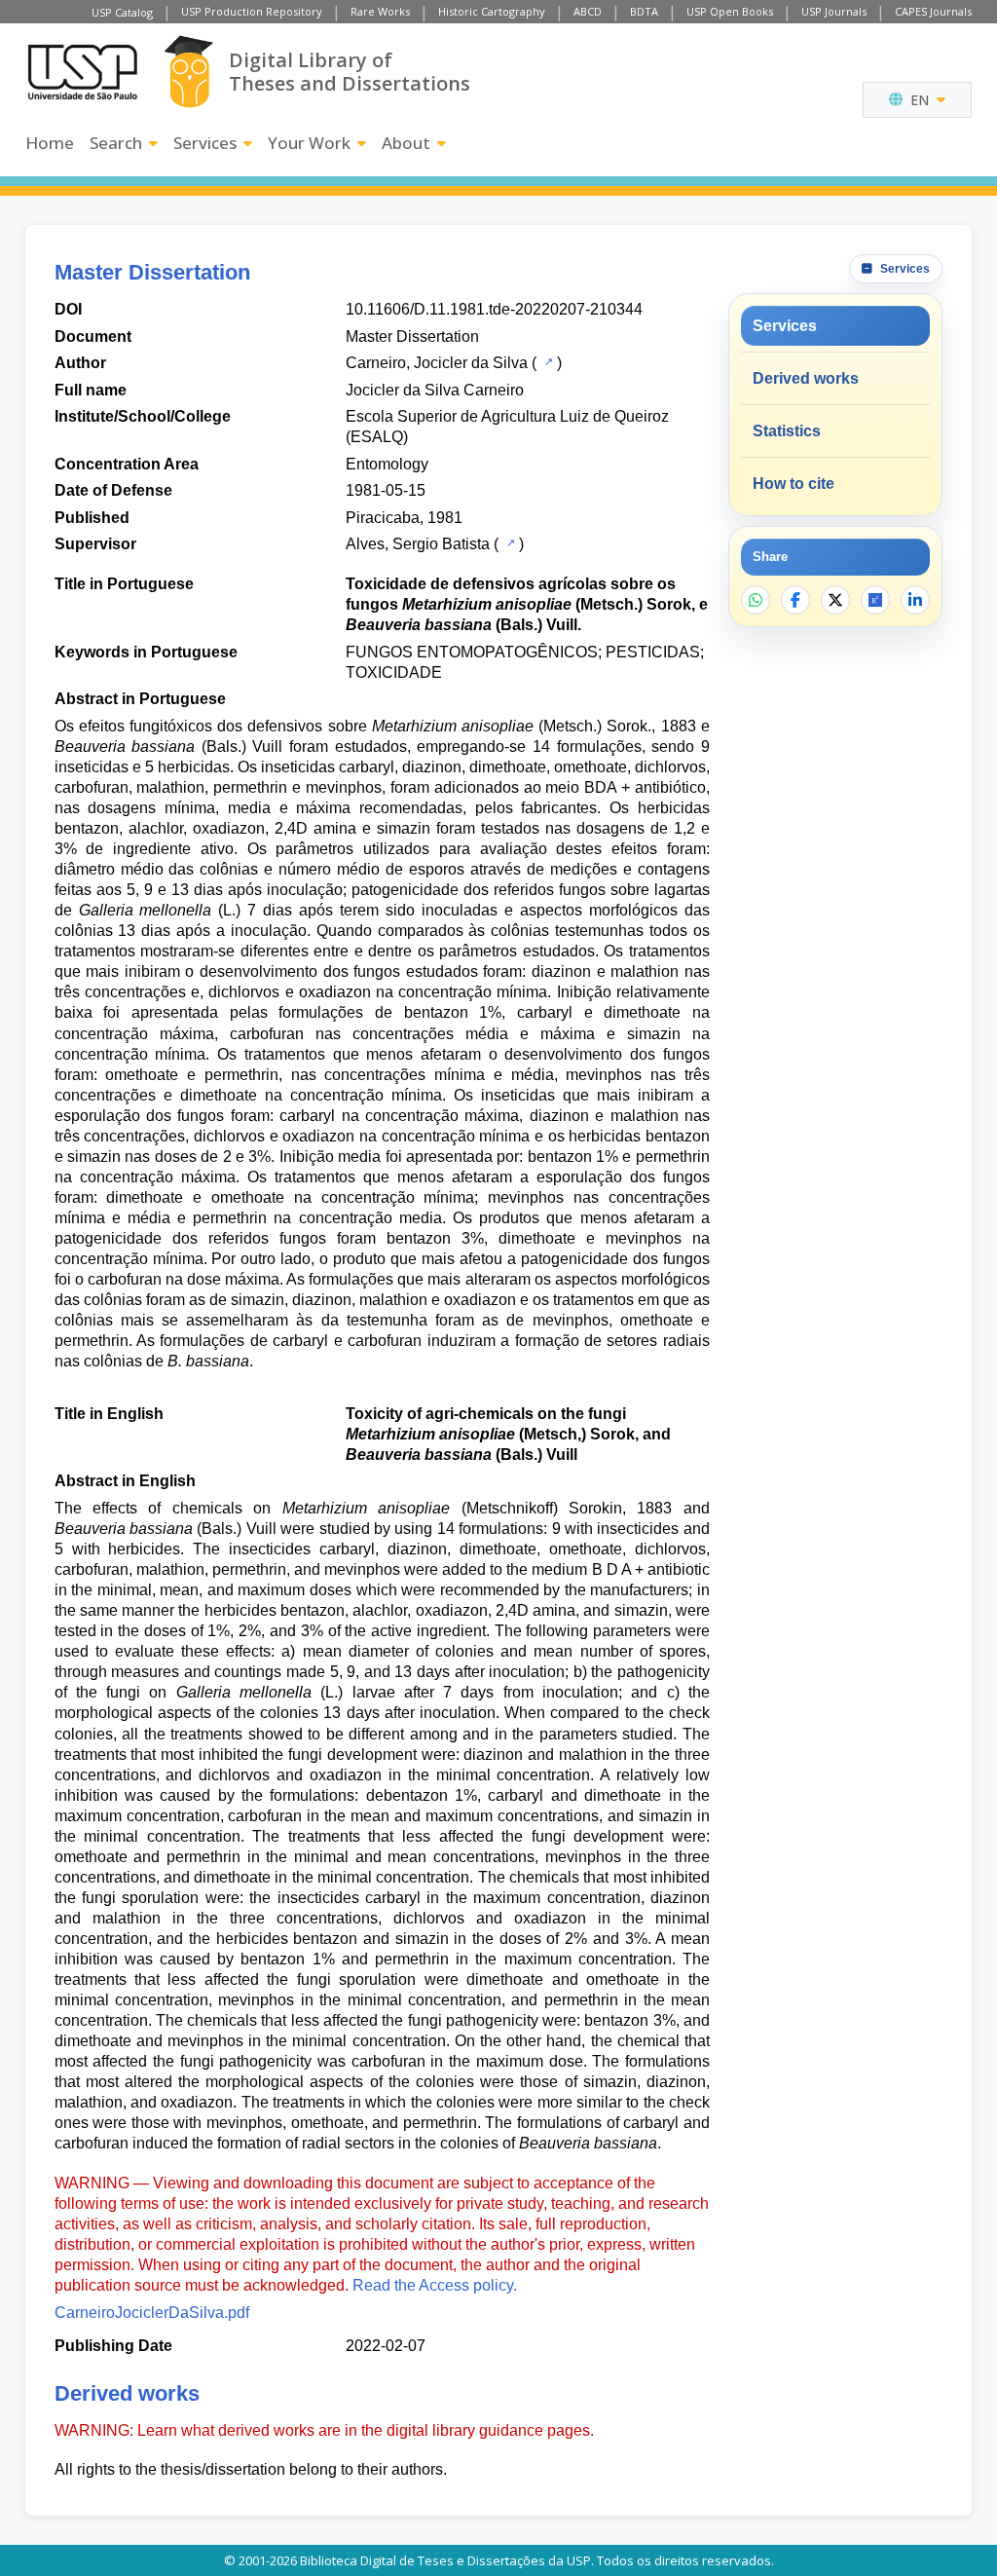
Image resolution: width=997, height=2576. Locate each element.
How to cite (794, 484)
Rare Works (380, 11)
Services (205, 143)
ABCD (588, 11)
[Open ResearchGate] (875, 600)
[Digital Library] (188, 72)
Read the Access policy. (435, 2285)
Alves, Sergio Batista (418, 544)
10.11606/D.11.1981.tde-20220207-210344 (494, 309)
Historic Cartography (492, 11)
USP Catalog (122, 12)
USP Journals (834, 11)
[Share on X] (835, 600)
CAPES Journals (933, 11)
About (406, 143)
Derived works (806, 378)
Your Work (309, 143)
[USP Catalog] (547, 361)
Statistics (787, 431)
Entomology (387, 464)
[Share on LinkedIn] (915, 600)
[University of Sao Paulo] (83, 72)
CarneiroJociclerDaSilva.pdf (152, 2313)
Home (50, 143)
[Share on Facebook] (795, 600)
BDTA (644, 11)
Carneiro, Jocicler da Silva (437, 363)
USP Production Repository (252, 11)
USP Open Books (730, 11)
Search (116, 143)
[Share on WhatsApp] (756, 600)
